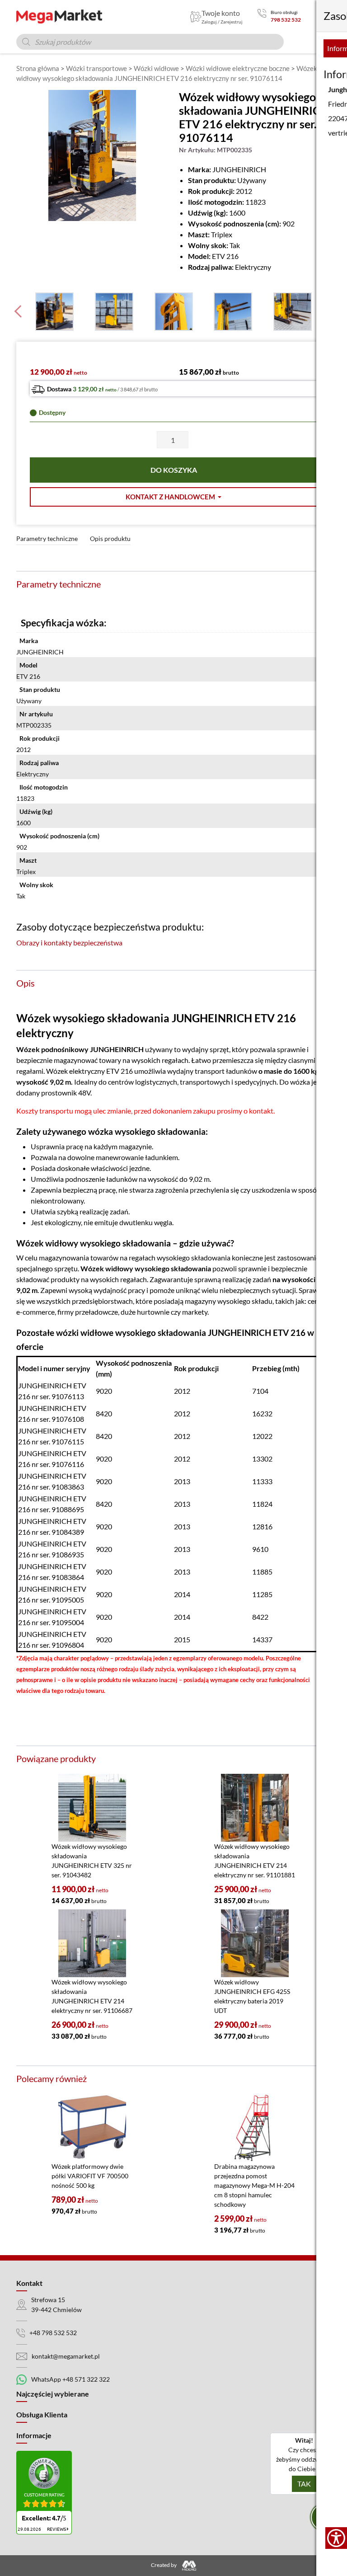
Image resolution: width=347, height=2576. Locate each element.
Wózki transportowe (96, 68)
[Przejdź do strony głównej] (59, 16)
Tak (304, 2484)
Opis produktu (110, 538)
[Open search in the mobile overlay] (150, 42)
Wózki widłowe (156, 68)
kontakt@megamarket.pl (66, 2356)
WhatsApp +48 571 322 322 (70, 2379)
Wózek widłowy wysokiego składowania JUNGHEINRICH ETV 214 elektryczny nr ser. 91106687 (92, 1996)
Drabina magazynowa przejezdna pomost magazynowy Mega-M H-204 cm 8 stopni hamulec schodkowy (254, 2185)
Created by (164, 2565)
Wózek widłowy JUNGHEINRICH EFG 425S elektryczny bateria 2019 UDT (252, 1996)
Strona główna (38, 68)
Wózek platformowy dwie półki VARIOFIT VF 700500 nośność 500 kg (90, 2176)
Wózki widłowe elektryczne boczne (238, 68)
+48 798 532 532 (53, 2333)
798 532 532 (286, 20)
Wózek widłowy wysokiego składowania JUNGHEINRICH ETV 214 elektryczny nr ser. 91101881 (255, 1861)
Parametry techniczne (47, 538)
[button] (173, 497)
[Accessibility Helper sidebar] (336, 2538)
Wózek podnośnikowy (52, 1049)
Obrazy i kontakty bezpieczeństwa (69, 942)
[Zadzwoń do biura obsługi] (262, 16)
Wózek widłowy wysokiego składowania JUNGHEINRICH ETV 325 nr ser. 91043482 (92, 1861)
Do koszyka (174, 470)
